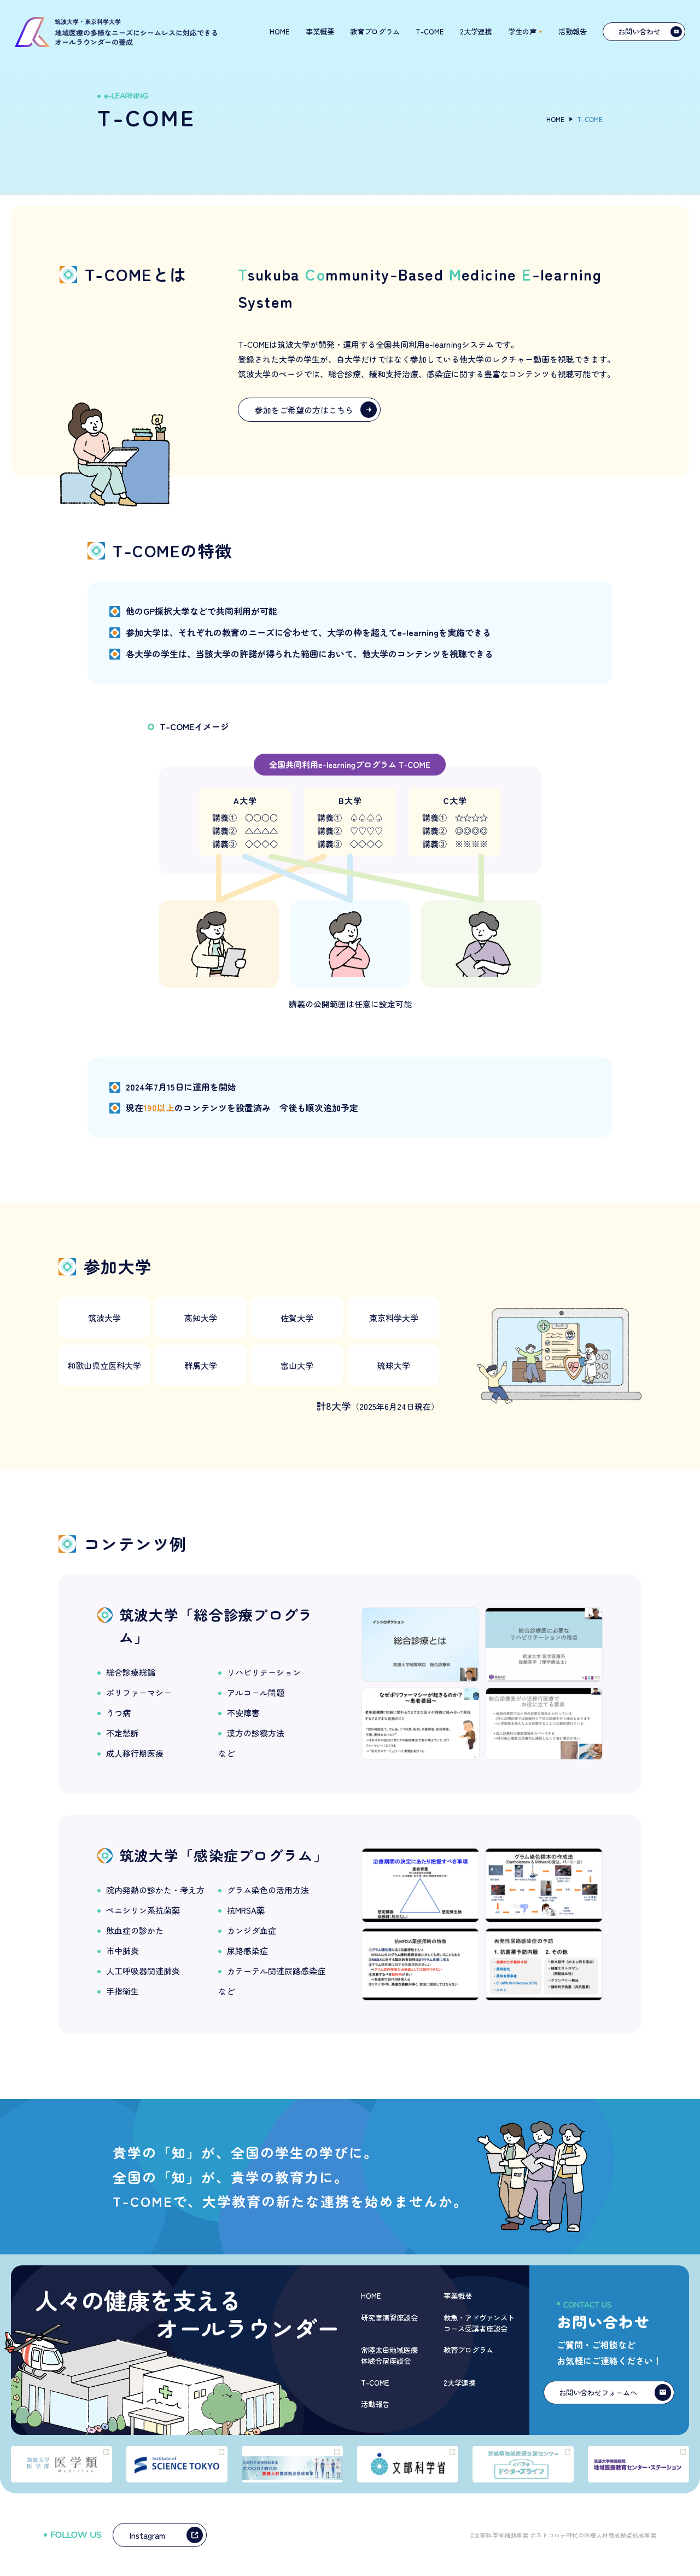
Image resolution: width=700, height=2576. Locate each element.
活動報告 (375, 2404)
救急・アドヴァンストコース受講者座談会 (479, 2323)
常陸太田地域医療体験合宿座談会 (389, 2355)
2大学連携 (460, 2383)
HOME (280, 31)
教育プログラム (468, 2350)
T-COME (375, 2383)
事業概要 (458, 2296)
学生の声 (522, 31)
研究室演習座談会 (389, 2318)
